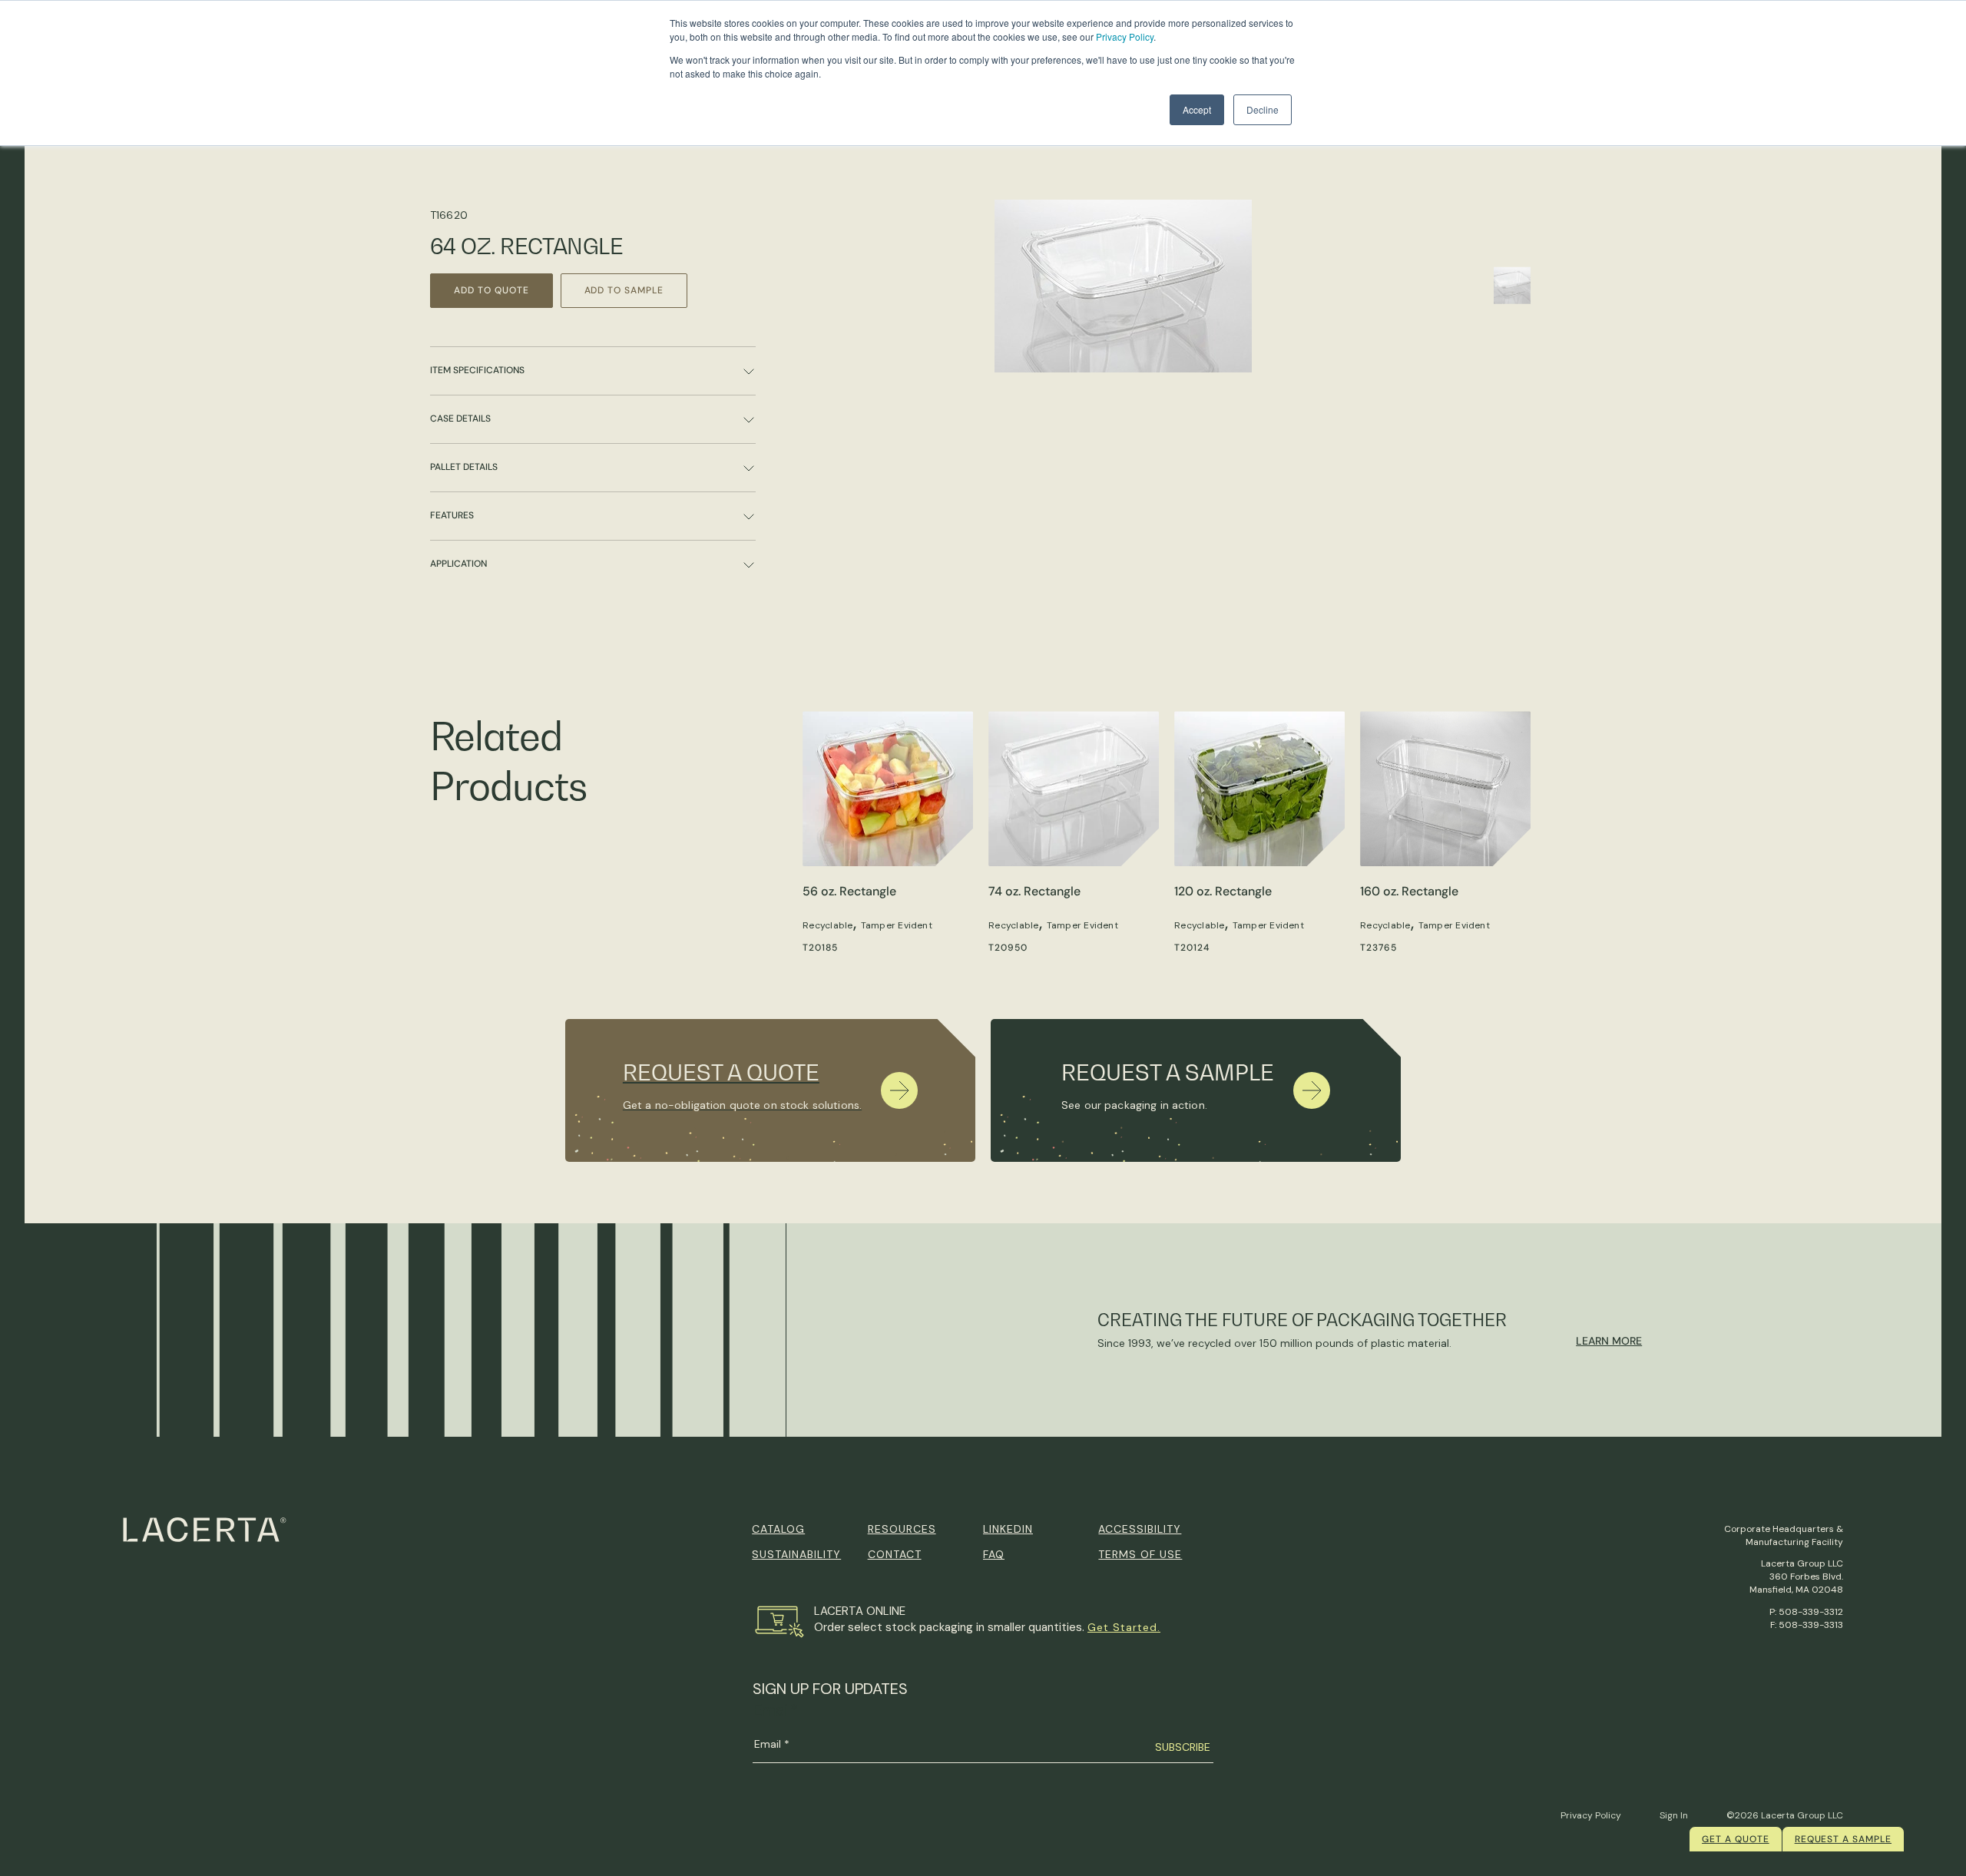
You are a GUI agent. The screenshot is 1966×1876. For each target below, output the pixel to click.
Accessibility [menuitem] (1140, 1529)
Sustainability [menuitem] (796, 1554)
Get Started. (1124, 1627)
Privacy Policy (1125, 36)
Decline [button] (1263, 109)
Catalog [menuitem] (778, 1529)
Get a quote (1736, 1839)
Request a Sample (1843, 1839)
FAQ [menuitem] (994, 1554)
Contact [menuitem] (895, 1554)
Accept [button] (1197, 109)
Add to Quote (491, 290)
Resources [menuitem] (902, 1529)
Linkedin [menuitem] (1008, 1529)
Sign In (1674, 1815)
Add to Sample (624, 290)
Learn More (1609, 1341)
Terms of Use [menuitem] (1140, 1554)
